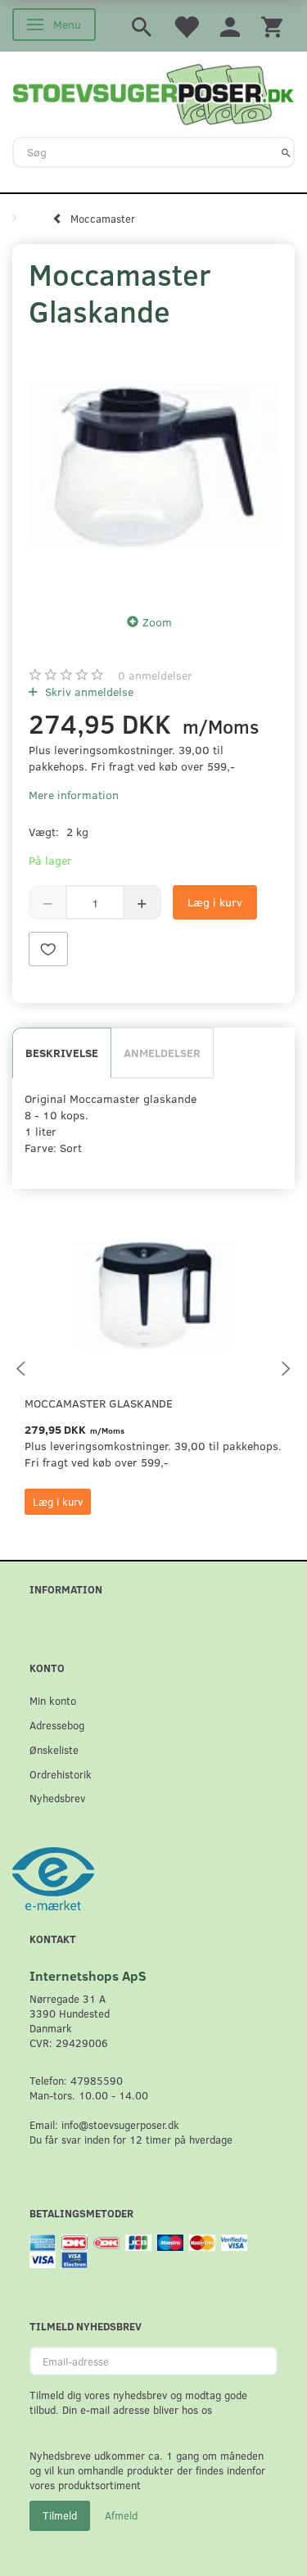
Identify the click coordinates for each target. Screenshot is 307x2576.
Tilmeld (60, 2515)
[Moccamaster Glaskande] (153, 466)
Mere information (74, 795)
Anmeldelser (162, 1053)
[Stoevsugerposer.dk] (153, 93)
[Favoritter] (186, 26)
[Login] (230, 26)
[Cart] (272, 26)
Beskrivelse (62, 1053)
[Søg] (286, 152)
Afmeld (121, 2515)
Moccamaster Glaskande (99, 1403)
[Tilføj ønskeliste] (48, 949)
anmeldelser (155, 675)
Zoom (157, 622)
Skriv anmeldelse (88, 691)
